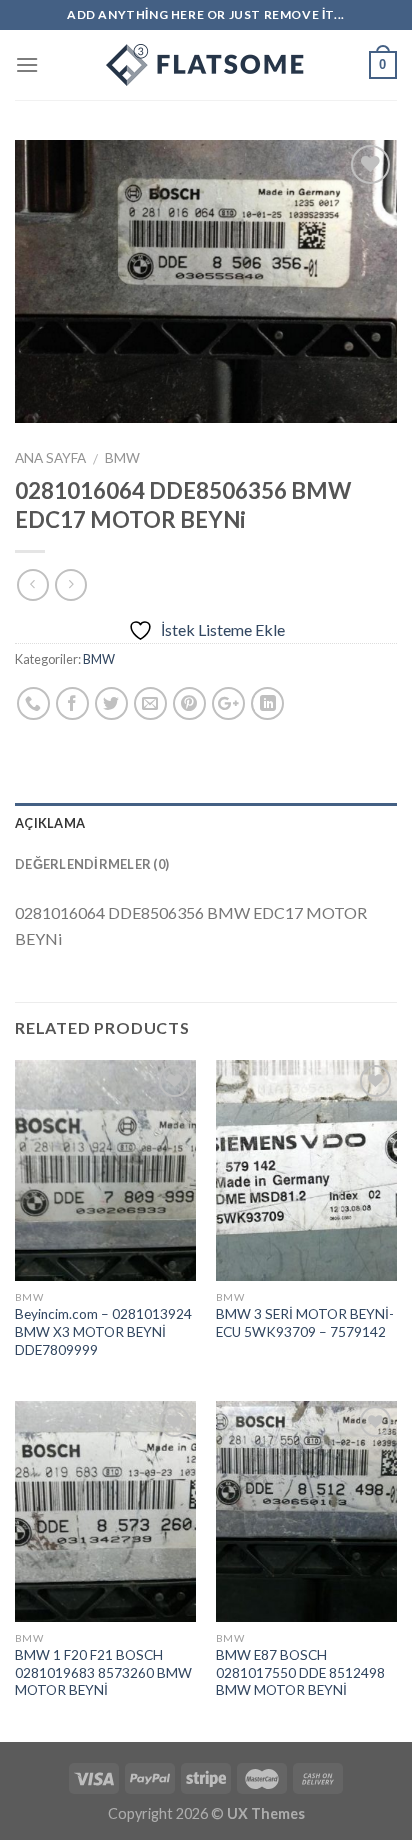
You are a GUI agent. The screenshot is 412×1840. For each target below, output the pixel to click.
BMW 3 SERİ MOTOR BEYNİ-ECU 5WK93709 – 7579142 (305, 1323)
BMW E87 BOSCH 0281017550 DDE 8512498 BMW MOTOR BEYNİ (300, 1672)
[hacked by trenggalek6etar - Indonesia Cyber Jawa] (206, 65)
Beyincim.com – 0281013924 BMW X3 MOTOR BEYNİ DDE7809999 (103, 1331)
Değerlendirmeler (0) (92, 864)
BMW (122, 458)
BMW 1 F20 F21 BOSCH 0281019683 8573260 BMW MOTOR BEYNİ (103, 1672)
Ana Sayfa (50, 458)
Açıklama (50, 823)
